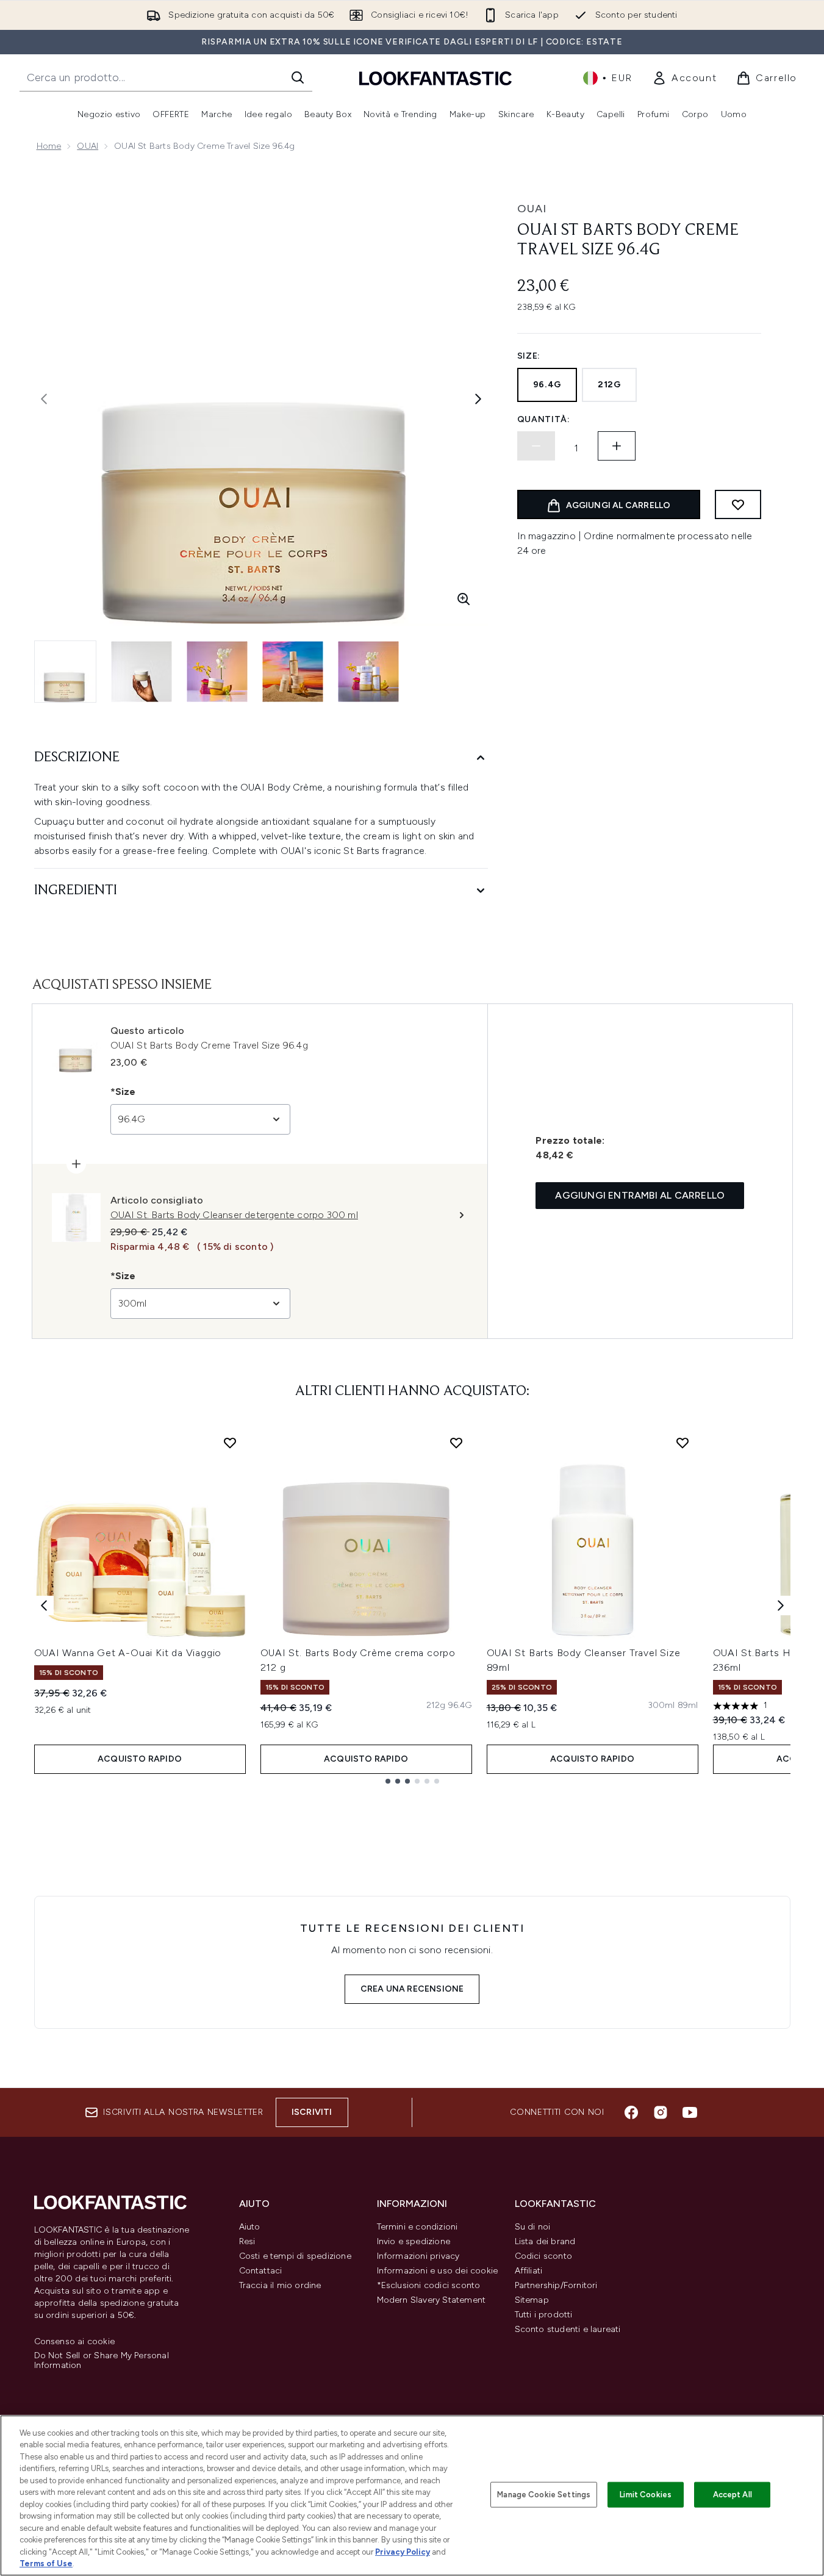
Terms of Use (46, 2563)
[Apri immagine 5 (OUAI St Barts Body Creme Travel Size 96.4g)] (368, 672)
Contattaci (261, 2271)
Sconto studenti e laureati (568, 2329)
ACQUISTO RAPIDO (140, 1759)
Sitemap (532, 2300)
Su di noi (533, 2227)
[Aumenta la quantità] (617, 446)
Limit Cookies (646, 2495)
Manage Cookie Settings (544, 2495)
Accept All (733, 2495)
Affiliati (529, 2271)
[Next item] (781, 1606)
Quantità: (544, 419)
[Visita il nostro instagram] (661, 2112)
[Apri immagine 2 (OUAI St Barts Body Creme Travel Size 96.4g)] (142, 672)
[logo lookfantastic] (435, 78)
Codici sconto (544, 2256)
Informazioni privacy (418, 2256)
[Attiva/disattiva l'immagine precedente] (44, 399)
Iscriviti (312, 2112)
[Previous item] (44, 1606)
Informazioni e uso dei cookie (438, 2271)
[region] (412, 2495)
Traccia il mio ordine (280, 2285)
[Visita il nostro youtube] (690, 2112)
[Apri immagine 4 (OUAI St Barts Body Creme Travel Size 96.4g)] (293, 672)
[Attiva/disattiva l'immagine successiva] (478, 399)
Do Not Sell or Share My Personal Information (102, 2361)
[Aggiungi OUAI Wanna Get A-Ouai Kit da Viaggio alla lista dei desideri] (230, 1443)
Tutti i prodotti (544, 2315)
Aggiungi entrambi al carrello (640, 1195)
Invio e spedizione (414, 2241)
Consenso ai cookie (75, 2342)
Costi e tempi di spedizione (295, 2256)
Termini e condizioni (417, 2227)
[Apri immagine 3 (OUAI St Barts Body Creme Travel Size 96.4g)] (217, 672)
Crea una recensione (412, 1989)
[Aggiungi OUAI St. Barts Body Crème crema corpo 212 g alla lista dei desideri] (456, 1443)
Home (49, 146)
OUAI (88, 146)
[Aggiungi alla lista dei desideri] (738, 504)
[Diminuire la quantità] (536, 446)
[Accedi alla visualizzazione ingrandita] (464, 599)
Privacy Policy (403, 2552)
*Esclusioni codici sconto (429, 2285)
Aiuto (250, 2227)
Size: (529, 356)
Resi (247, 2241)
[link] (684, 78)
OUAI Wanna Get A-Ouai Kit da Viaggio (128, 1653)
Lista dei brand (545, 2241)
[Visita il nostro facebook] (631, 2112)
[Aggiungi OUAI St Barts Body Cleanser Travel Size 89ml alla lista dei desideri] (682, 1443)
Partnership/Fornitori (556, 2285)
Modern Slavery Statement (432, 2300)
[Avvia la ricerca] (298, 77)
